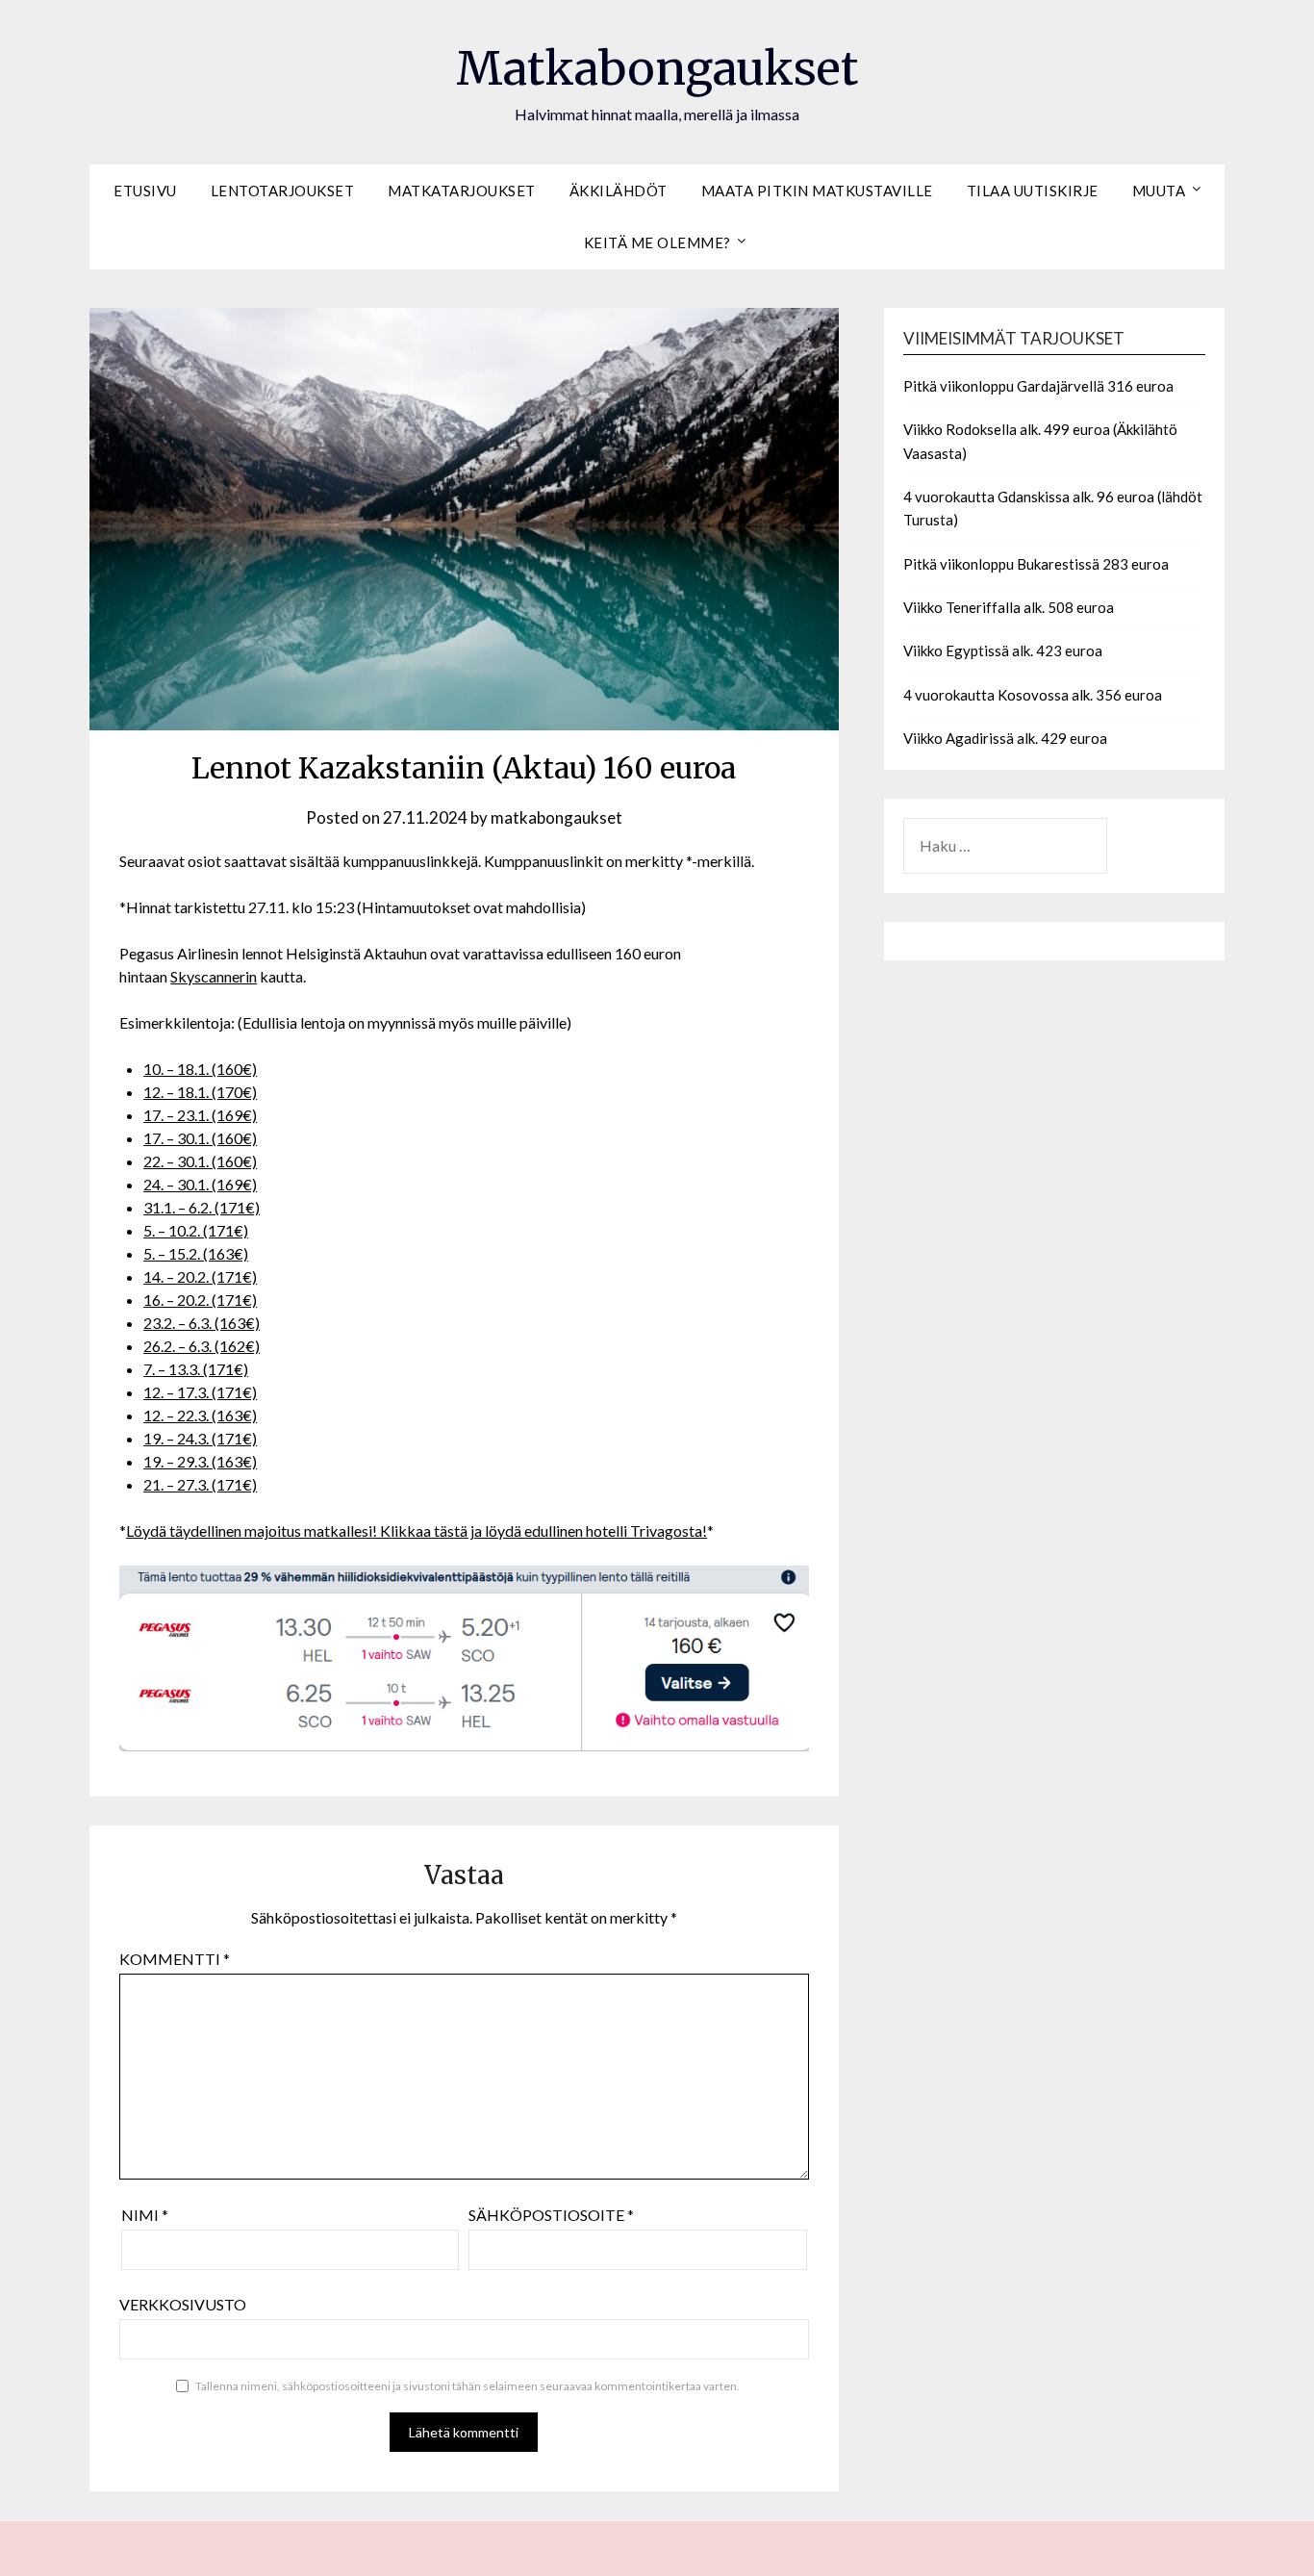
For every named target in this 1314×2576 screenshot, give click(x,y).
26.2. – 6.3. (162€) (202, 1346)
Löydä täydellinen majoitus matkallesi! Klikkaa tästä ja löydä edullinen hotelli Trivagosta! (417, 1530)
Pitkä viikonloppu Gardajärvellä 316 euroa (1038, 386)
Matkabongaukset (657, 68)
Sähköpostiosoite (551, 2215)
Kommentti (175, 1959)
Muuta (1159, 191)
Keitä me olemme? (657, 242)
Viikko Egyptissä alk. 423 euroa (1003, 650)
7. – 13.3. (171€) (196, 1369)
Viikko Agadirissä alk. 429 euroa (1005, 738)
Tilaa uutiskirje (1033, 191)
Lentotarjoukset (283, 191)
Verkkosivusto (183, 2304)
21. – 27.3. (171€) (200, 1484)
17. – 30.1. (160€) (200, 1138)
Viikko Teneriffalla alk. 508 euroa (1009, 607)
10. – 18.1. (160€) (200, 1069)
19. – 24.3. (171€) (200, 1438)
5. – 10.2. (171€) (196, 1230)
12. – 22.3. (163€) (200, 1415)
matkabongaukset (556, 817)
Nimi (145, 2215)
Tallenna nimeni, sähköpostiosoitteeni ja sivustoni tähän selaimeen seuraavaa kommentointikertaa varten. (467, 2386)
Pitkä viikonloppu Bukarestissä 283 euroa (1036, 564)
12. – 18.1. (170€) (200, 1092)
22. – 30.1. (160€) (200, 1161)
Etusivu (145, 191)
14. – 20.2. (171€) (200, 1276)
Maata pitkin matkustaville (817, 191)
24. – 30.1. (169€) (200, 1184)
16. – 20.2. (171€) (200, 1300)
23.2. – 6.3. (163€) (202, 1323)
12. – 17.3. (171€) (200, 1392)
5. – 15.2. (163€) (196, 1253)
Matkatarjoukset (462, 191)
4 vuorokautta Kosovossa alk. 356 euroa (1033, 695)
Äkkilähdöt (619, 191)
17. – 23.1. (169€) (200, 1115)
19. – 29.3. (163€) (200, 1461)
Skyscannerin (214, 976)
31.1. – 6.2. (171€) (202, 1207)
